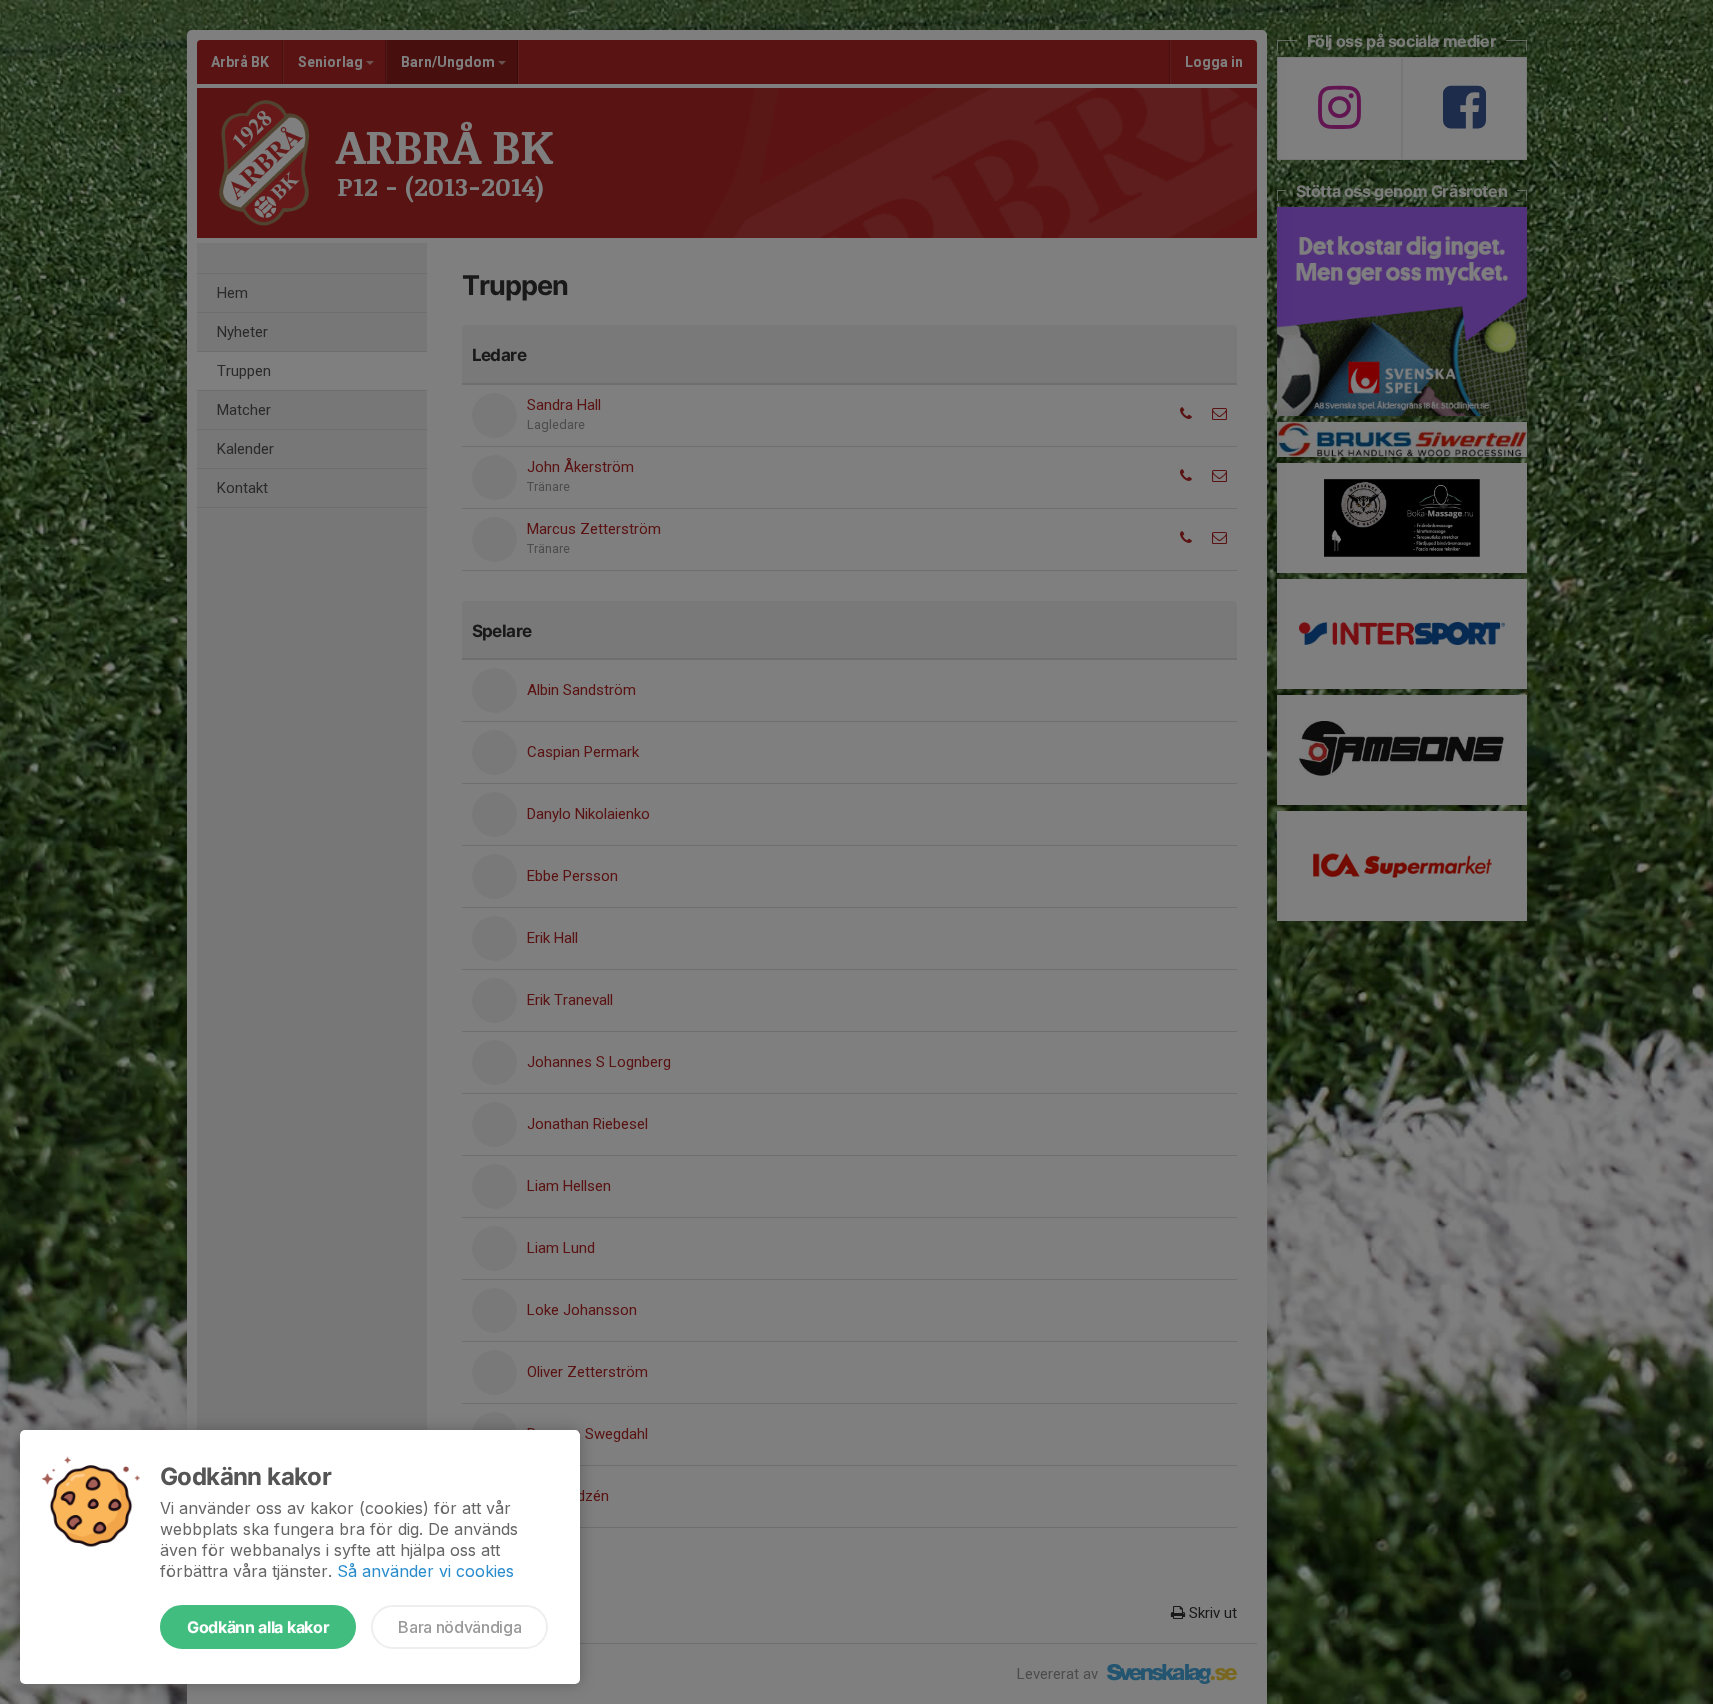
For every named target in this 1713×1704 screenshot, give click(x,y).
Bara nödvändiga (459, 1627)
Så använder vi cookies (425, 1571)
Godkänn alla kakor (258, 1627)
